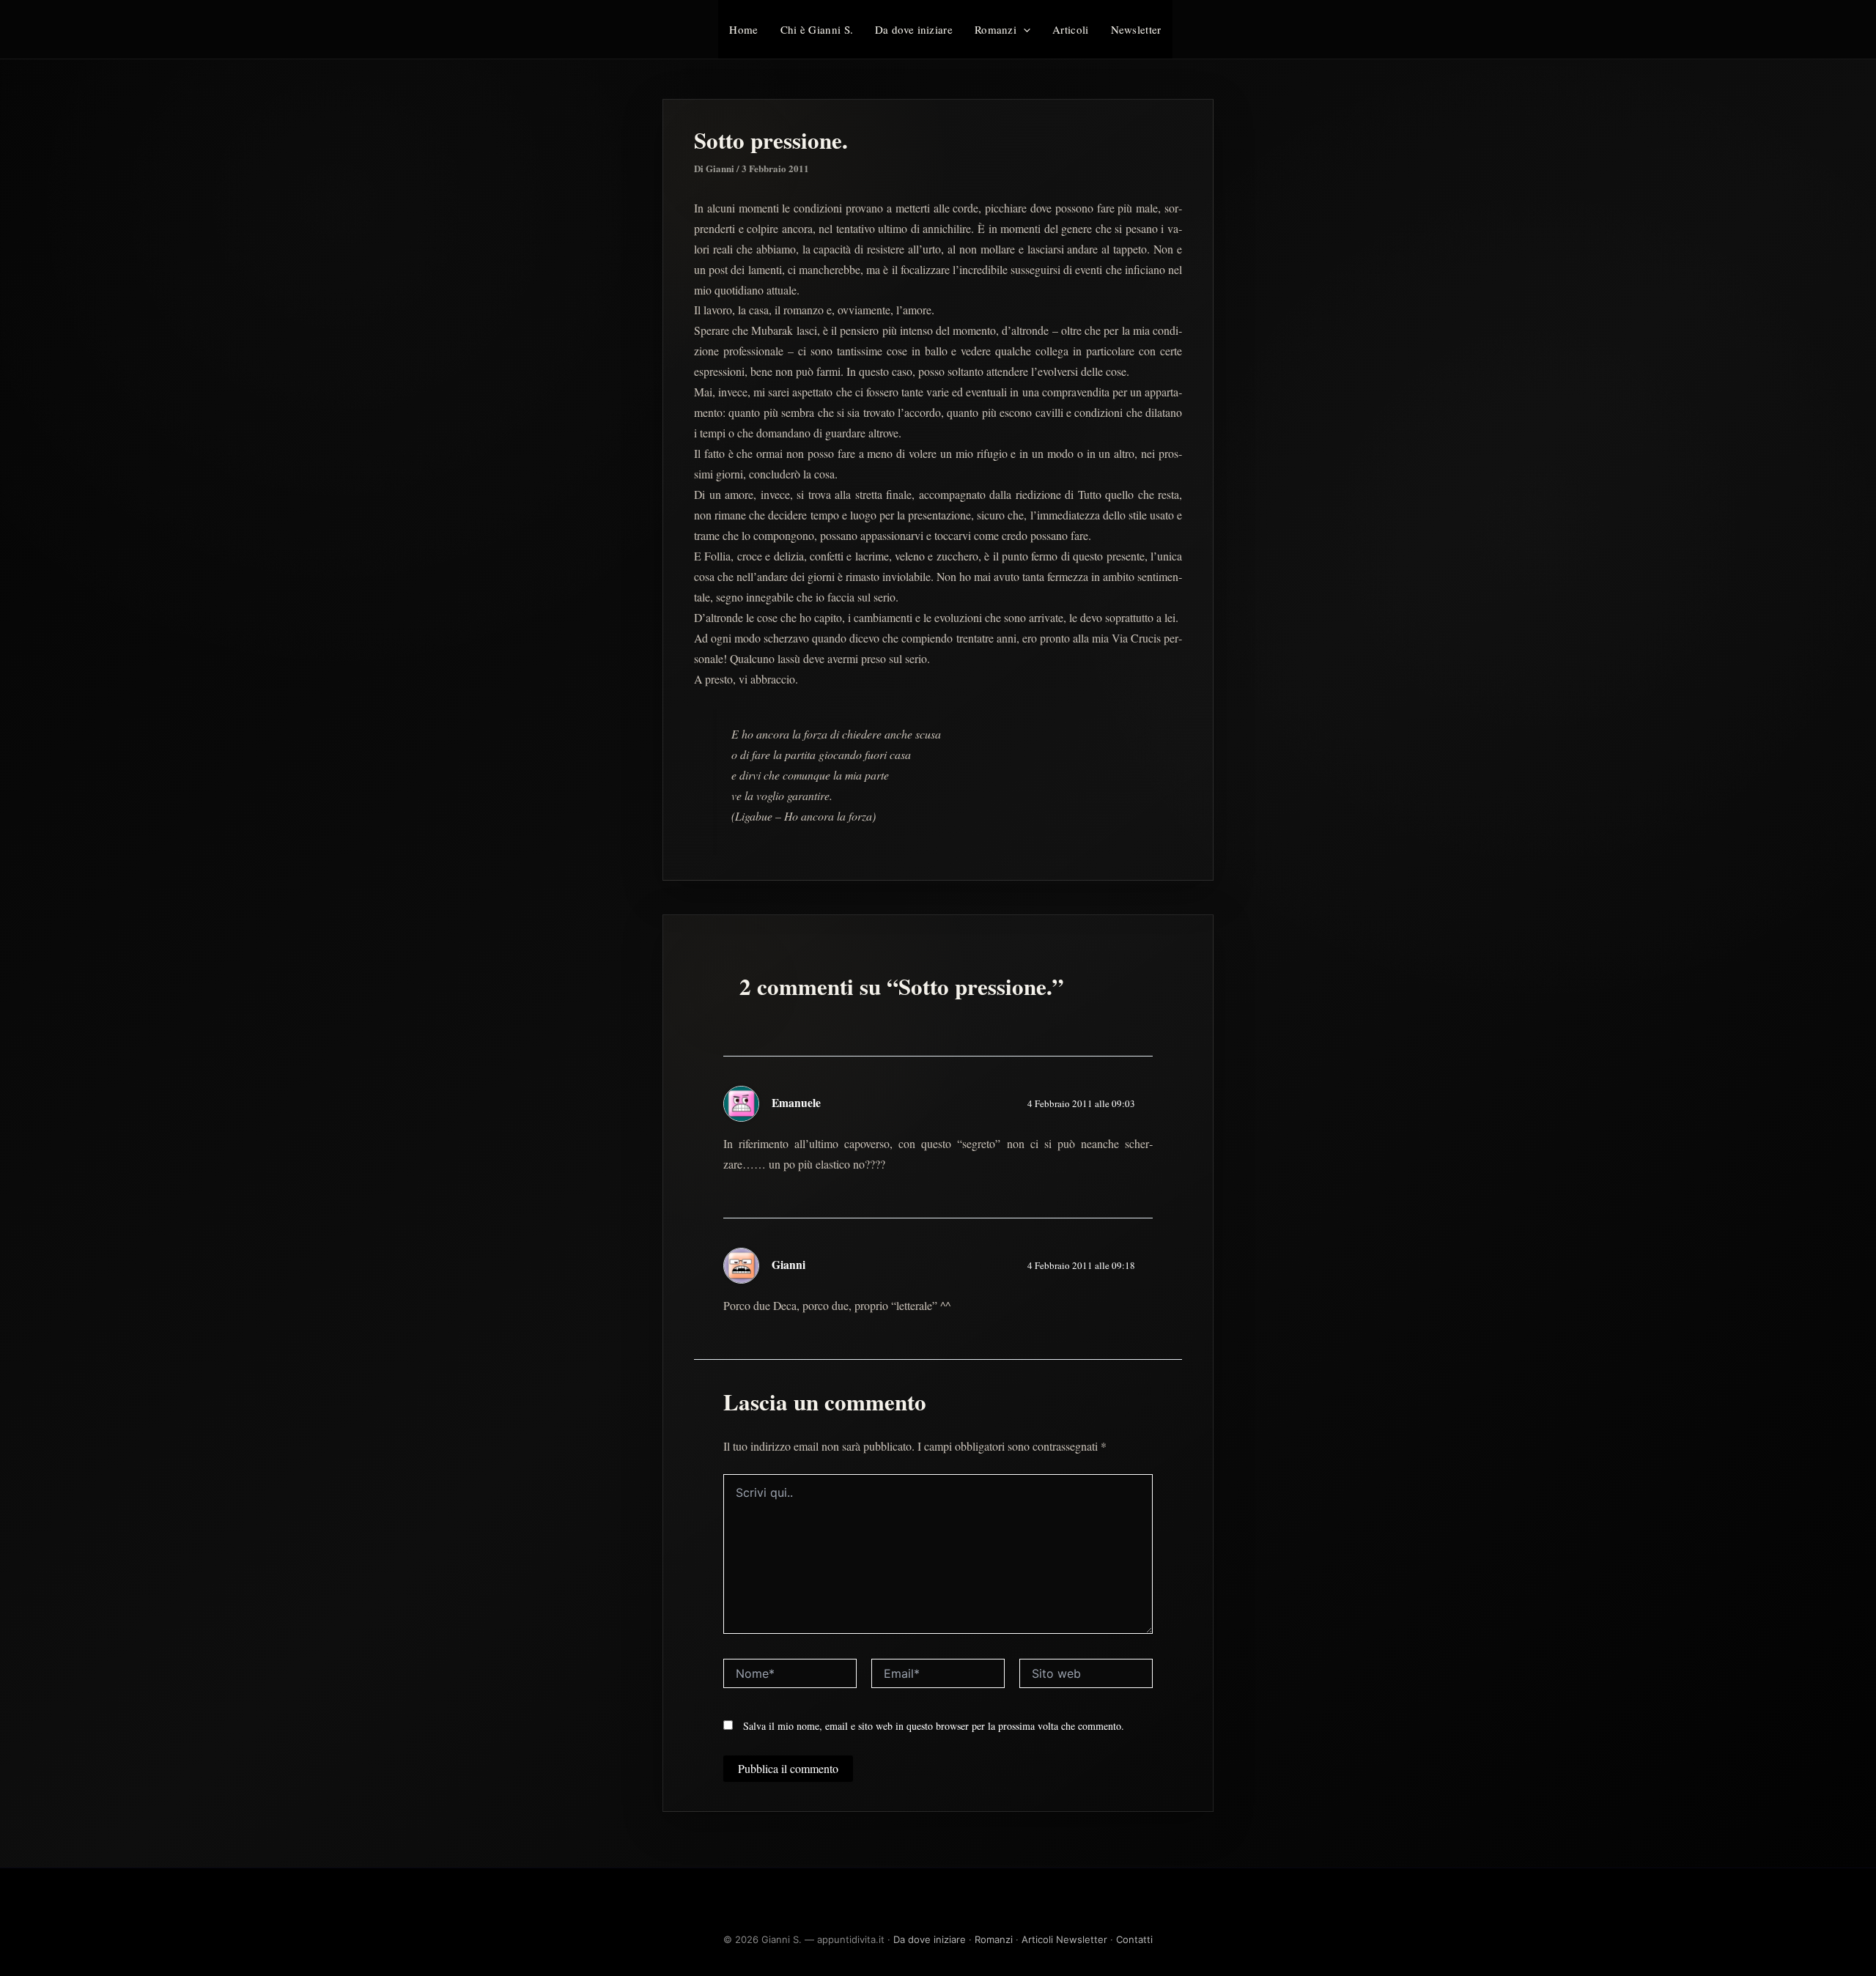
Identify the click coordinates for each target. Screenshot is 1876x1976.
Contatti (1134, 1939)
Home (743, 29)
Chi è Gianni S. (817, 29)
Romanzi (996, 29)
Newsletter (1136, 29)
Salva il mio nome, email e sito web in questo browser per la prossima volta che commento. (934, 1726)
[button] (1023, 29)
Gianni (789, 1265)
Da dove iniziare (914, 29)
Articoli (1070, 29)
